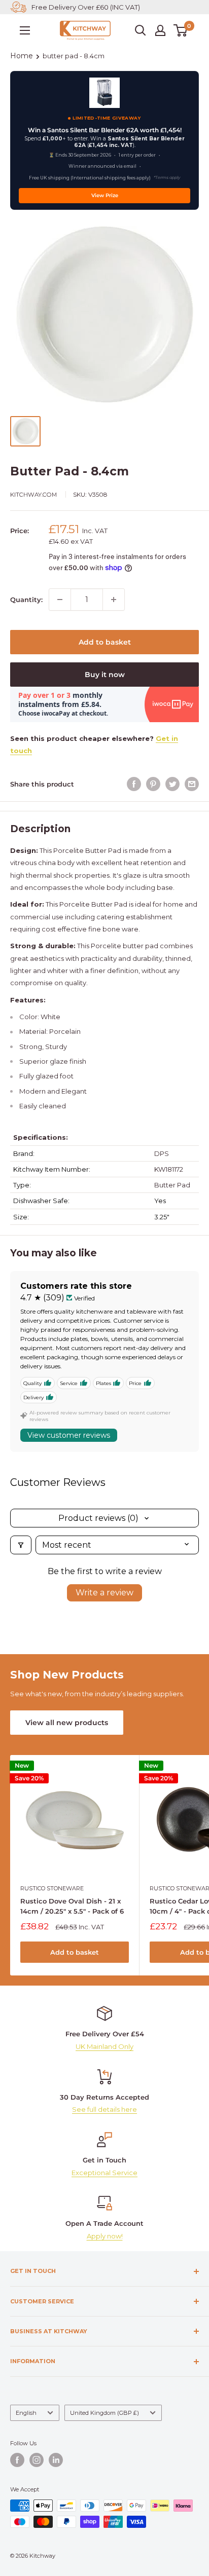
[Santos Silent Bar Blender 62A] (104, 93)
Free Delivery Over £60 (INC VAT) (86, 7)
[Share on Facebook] (134, 784)
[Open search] (141, 30)
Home (22, 56)
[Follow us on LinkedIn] (56, 2460)
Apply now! (105, 2236)
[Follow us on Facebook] (17, 2460)
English (26, 2413)
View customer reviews (69, 1435)
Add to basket (105, 642)
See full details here (104, 2109)
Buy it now (105, 675)
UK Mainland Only (104, 2046)
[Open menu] (25, 30)
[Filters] (21, 1545)
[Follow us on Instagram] (37, 2460)
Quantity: (26, 600)
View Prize (105, 195)
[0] (181, 30)
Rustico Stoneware (52, 1888)
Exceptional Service (104, 2173)
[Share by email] (192, 784)
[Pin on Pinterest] (153, 784)
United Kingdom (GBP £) (104, 2413)
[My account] (160, 30)
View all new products (67, 1723)
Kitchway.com (33, 495)
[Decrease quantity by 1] (60, 600)
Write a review (104, 1593)
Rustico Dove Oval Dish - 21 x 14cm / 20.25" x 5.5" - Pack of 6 (72, 1906)
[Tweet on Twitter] (172, 784)
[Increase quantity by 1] (114, 600)
